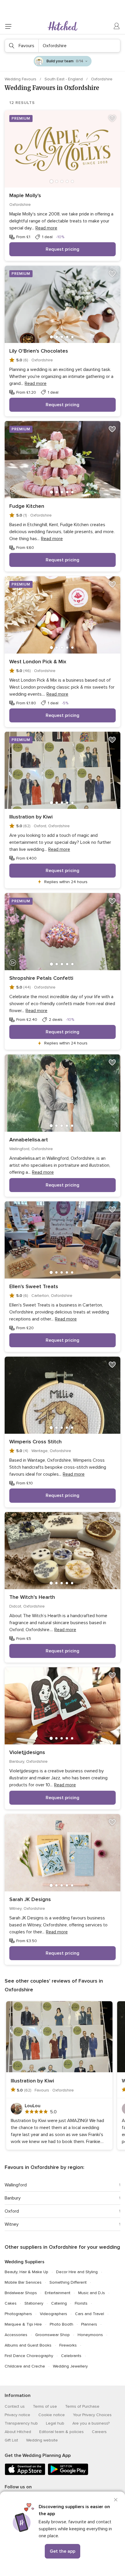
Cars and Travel (90, 2314)
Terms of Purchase (82, 2406)
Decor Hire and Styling (77, 2272)
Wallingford (16, 2185)
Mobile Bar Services (23, 2282)
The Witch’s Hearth (32, 1597)
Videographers (53, 2314)
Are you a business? (91, 2423)
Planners (89, 2324)
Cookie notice (52, 2415)
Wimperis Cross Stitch (35, 1442)
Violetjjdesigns (27, 1752)
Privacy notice (17, 2415)
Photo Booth (61, 2324)
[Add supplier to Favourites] (112, 119)
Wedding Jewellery (70, 2366)
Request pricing (63, 249)
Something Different (68, 2282)
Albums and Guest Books (28, 2345)
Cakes (11, 2303)
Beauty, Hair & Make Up (26, 2272)
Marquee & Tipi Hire (23, 2324)
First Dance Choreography (29, 2356)
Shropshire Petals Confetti (41, 978)
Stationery (34, 2303)
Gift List (11, 2440)
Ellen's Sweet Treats (34, 1286)
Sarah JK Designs (30, 1899)
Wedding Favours (21, 79)
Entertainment (58, 2293)
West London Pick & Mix (38, 662)
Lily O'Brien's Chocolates (39, 351)
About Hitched (18, 2432)
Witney (12, 2224)
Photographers (18, 2314)
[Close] (116, 2500)
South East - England (64, 79)
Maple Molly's (25, 195)
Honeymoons (90, 2335)
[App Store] (25, 2474)
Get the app (63, 2551)
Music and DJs (92, 2293)
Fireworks (68, 2345)
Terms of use (45, 2406)
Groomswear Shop (52, 2335)
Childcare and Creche (25, 2366)
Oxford (12, 2211)
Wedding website (42, 2440)
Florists (81, 2303)
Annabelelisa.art (29, 1140)
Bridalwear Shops (21, 2293)
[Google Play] (68, 2474)
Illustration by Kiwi (31, 817)
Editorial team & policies (61, 2432)
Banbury (13, 2198)
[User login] (117, 26)
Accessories (16, 2335)
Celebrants (71, 2356)
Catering (59, 2303)
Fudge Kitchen (27, 506)
